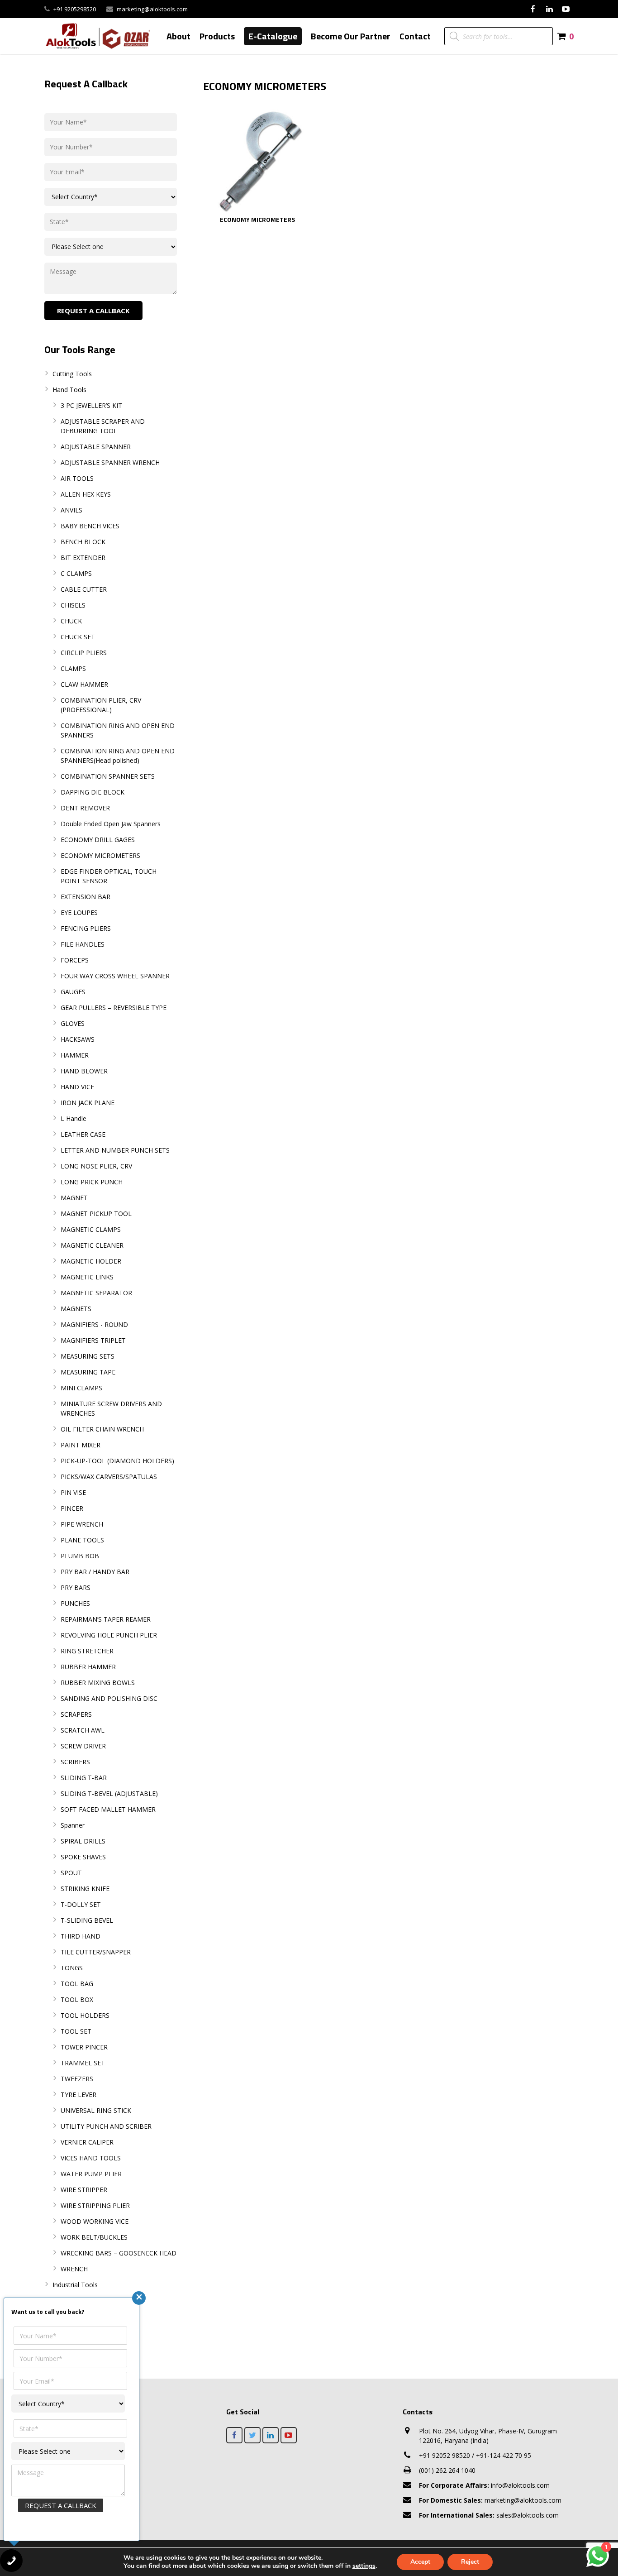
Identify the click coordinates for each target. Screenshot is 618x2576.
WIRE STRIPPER (84, 2190)
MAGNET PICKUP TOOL (96, 1214)
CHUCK (71, 621)
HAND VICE (77, 1087)
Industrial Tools (75, 2285)
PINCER (72, 1508)
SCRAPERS (76, 1714)
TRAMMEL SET (83, 2063)
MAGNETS (76, 1309)
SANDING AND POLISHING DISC (109, 1698)
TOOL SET (76, 2031)
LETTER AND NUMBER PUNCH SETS (115, 1150)
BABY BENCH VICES (90, 526)
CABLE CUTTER (84, 589)
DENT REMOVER (85, 808)
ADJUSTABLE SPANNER (96, 447)
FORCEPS (75, 960)
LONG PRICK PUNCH (92, 1182)
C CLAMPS (76, 573)
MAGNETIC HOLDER (91, 1261)
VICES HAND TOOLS (91, 2158)
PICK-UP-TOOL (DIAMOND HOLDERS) (117, 1461)
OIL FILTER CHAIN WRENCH (102, 1429)
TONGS (72, 1968)
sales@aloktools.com (489, 2515)
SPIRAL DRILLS (83, 1841)
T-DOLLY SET (81, 1904)
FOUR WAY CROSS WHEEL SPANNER (115, 976)
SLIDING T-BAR (84, 1778)
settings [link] (364, 2566)
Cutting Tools (72, 374)
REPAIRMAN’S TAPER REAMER (106, 1619)
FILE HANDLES (83, 944)
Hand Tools (69, 390)
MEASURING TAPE (88, 1372)
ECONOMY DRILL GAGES (98, 840)
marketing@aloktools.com (152, 9)
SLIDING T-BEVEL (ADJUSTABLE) (109, 1793)
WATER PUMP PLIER (91, 2174)
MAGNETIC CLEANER (92, 1245)
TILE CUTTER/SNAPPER (96, 1952)
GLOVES (73, 1023)
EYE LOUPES (79, 912)
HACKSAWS (78, 1039)
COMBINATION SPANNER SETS (108, 776)
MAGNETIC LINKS (87, 1277)
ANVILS (71, 510)
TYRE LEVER (78, 2095)
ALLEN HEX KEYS (86, 494)
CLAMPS (73, 668)
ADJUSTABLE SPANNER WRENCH (110, 462)
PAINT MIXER (81, 1445)
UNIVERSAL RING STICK (96, 2110)
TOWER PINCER (84, 2047)
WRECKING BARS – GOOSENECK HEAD (119, 2253)
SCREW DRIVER (83, 1746)
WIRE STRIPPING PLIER (95, 2205)
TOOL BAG (77, 1984)
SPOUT (71, 1873)
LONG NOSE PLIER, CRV (96, 1166)
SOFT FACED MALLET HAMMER (108, 1809)
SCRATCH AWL (83, 1730)
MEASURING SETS (88, 1356)
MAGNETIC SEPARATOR (96, 1293)
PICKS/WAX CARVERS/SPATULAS (109, 1477)
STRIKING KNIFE (85, 1889)
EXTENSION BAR (86, 897)
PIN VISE (73, 1492)
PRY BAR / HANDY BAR (95, 1572)
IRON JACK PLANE (88, 1103)
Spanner (73, 1825)
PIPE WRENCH (82, 1524)
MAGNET (74, 1198)
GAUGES (73, 992)
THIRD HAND (81, 1936)
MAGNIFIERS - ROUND (94, 1324)
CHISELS (73, 605)
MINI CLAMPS (81, 1388)
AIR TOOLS (77, 478)
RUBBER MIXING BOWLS (98, 1683)
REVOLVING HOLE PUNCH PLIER (109, 1635)
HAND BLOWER (84, 1071)
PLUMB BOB (80, 1556)
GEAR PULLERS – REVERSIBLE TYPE (114, 1008)
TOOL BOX (77, 1999)
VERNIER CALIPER (87, 2142)
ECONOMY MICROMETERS (100, 855)
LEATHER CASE (83, 1134)
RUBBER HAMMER (88, 1667)
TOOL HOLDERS (85, 2015)
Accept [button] (420, 2562)
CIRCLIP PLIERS (84, 653)
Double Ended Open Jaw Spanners (111, 824)
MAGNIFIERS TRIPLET (93, 1340)
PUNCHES (75, 1603)
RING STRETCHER (87, 1651)
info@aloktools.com (484, 2485)
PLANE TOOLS (82, 1540)
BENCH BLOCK (83, 542)
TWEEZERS (77, 2079)
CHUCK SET (78, 637)
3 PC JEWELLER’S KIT (91, 405)
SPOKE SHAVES (83, 1857)
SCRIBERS (75, 1762)
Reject (470, 2562)
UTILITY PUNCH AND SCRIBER (106, 2126)
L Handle (74, 1118)
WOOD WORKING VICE (95, 2221)
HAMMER (75, 1055)
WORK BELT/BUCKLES (94, 2237)
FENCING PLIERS (86, 928)
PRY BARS (76, 1587)
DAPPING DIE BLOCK (93, 792)
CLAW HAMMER (84, 684)
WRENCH (74, 2269)
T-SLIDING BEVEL (87, 1920)
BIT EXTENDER (83, 558)
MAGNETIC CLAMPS (91, 1229)
